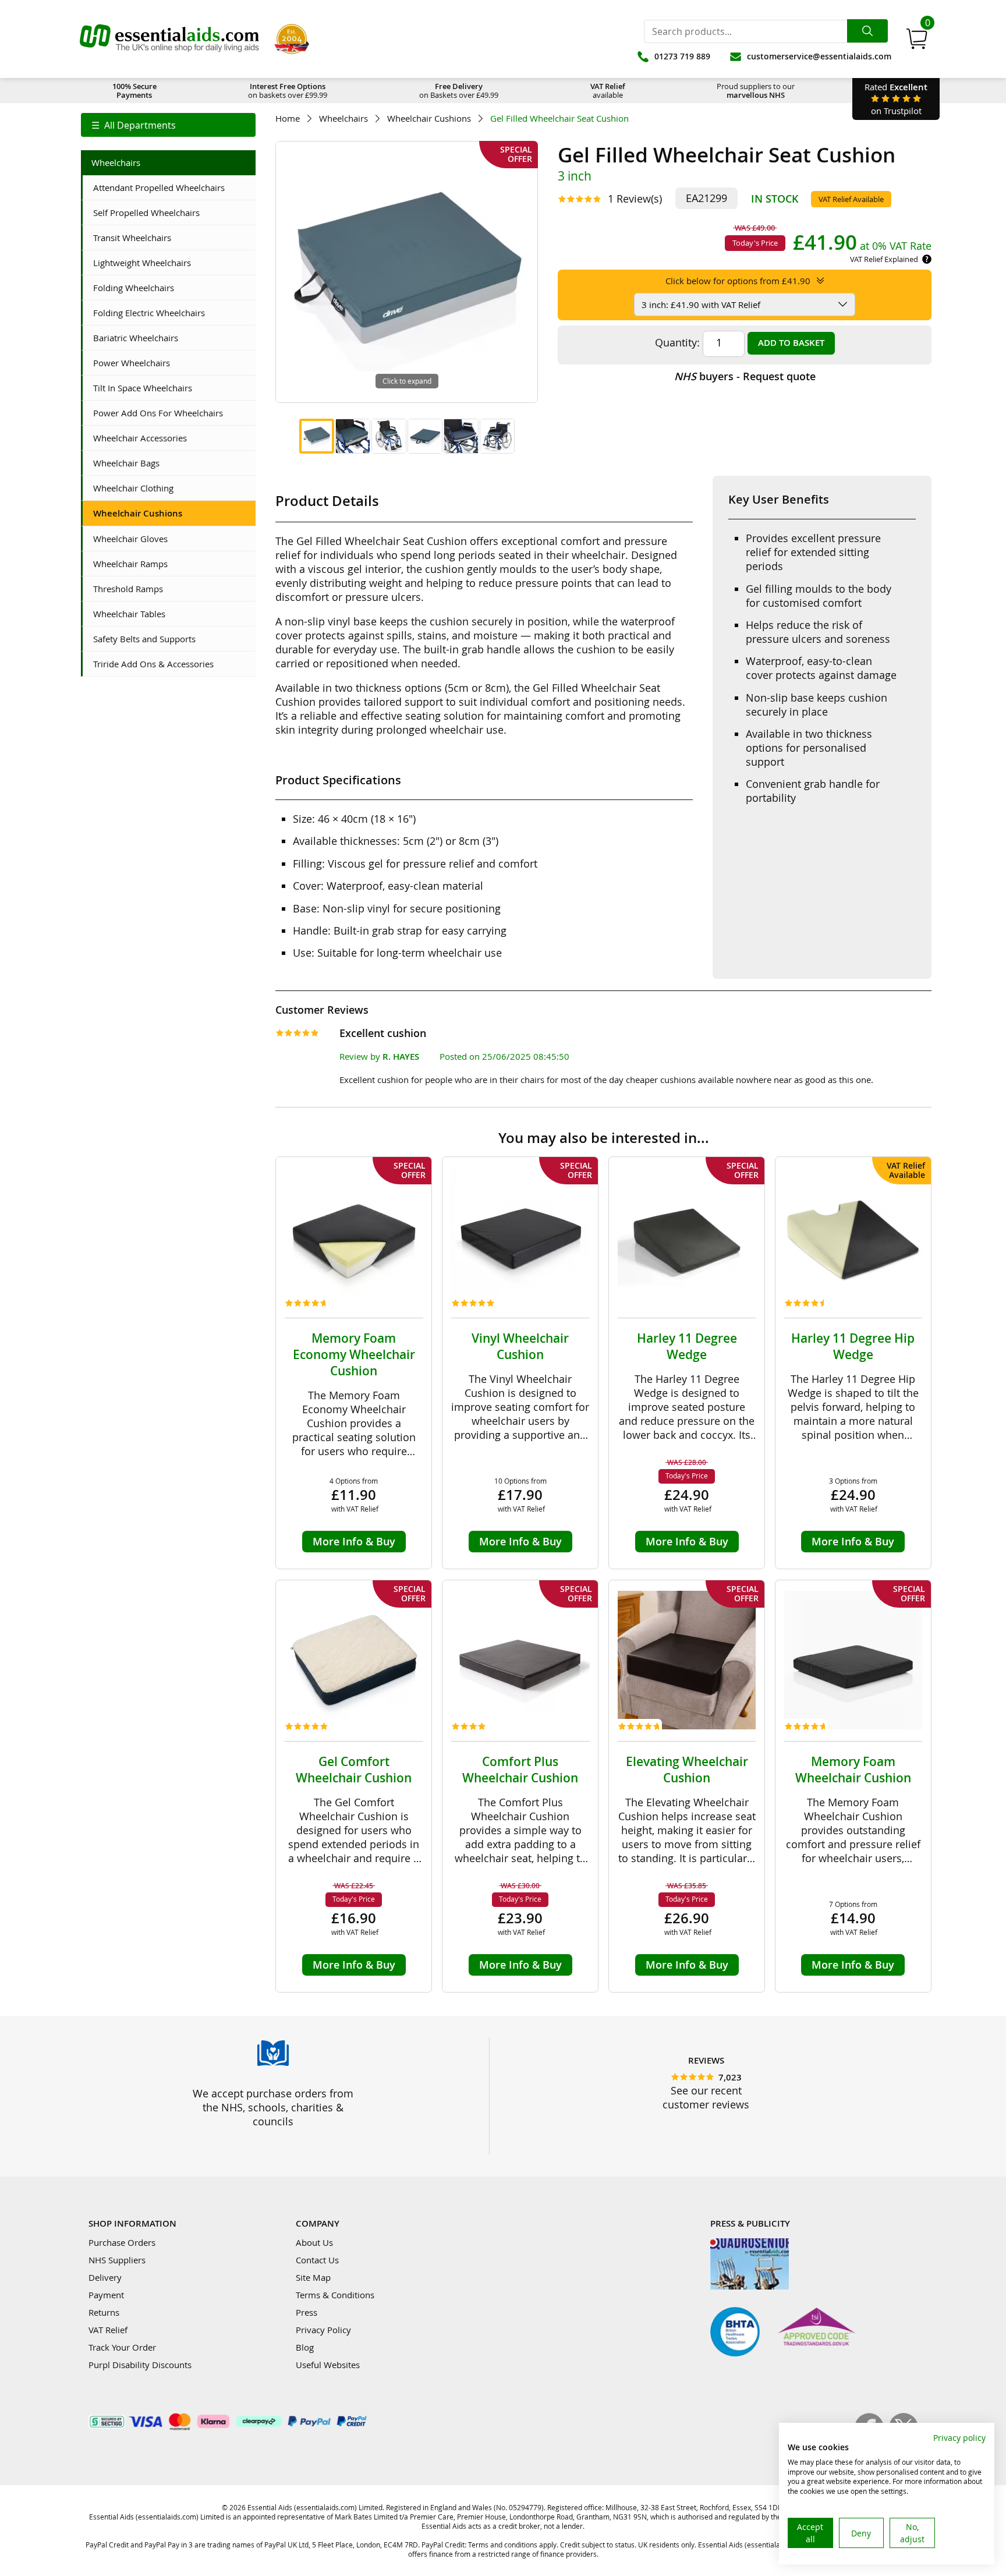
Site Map (313, 2277)
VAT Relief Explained (884, 259)
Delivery (105, 2277)
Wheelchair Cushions (429, 118)
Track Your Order (122, 2347)
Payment (106, 2295)
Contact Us (317, 2260)
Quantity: (677, 342)
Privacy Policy (323, 2330)
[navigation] (168, 125)
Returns (104, 2312)
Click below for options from (738, 281)
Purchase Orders (122, 2242)
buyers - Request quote (745, 376)
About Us (314, 2242)
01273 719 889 (682, 56)
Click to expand (407, 381)
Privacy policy (959, 2438)
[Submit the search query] (867, 31)
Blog (305, 2347)
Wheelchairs (343, 118)
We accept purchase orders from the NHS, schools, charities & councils (273, 2107)
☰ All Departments (134, 125)
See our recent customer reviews (706, 2097)
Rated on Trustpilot (896, 99)
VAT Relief (108, 2330)
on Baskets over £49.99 (459, 91)
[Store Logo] (169, 39)
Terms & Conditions (335, 2295)
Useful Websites (328, 2365)
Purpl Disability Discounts (140, 2365)
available (608, 91)
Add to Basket (791, 343)
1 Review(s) (635, 199)
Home (288, 118)
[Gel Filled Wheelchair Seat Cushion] (317, 436)
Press (307, 2312)
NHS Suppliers (117, 2260)
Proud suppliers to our (756, 91)
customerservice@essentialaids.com (819, 56)
